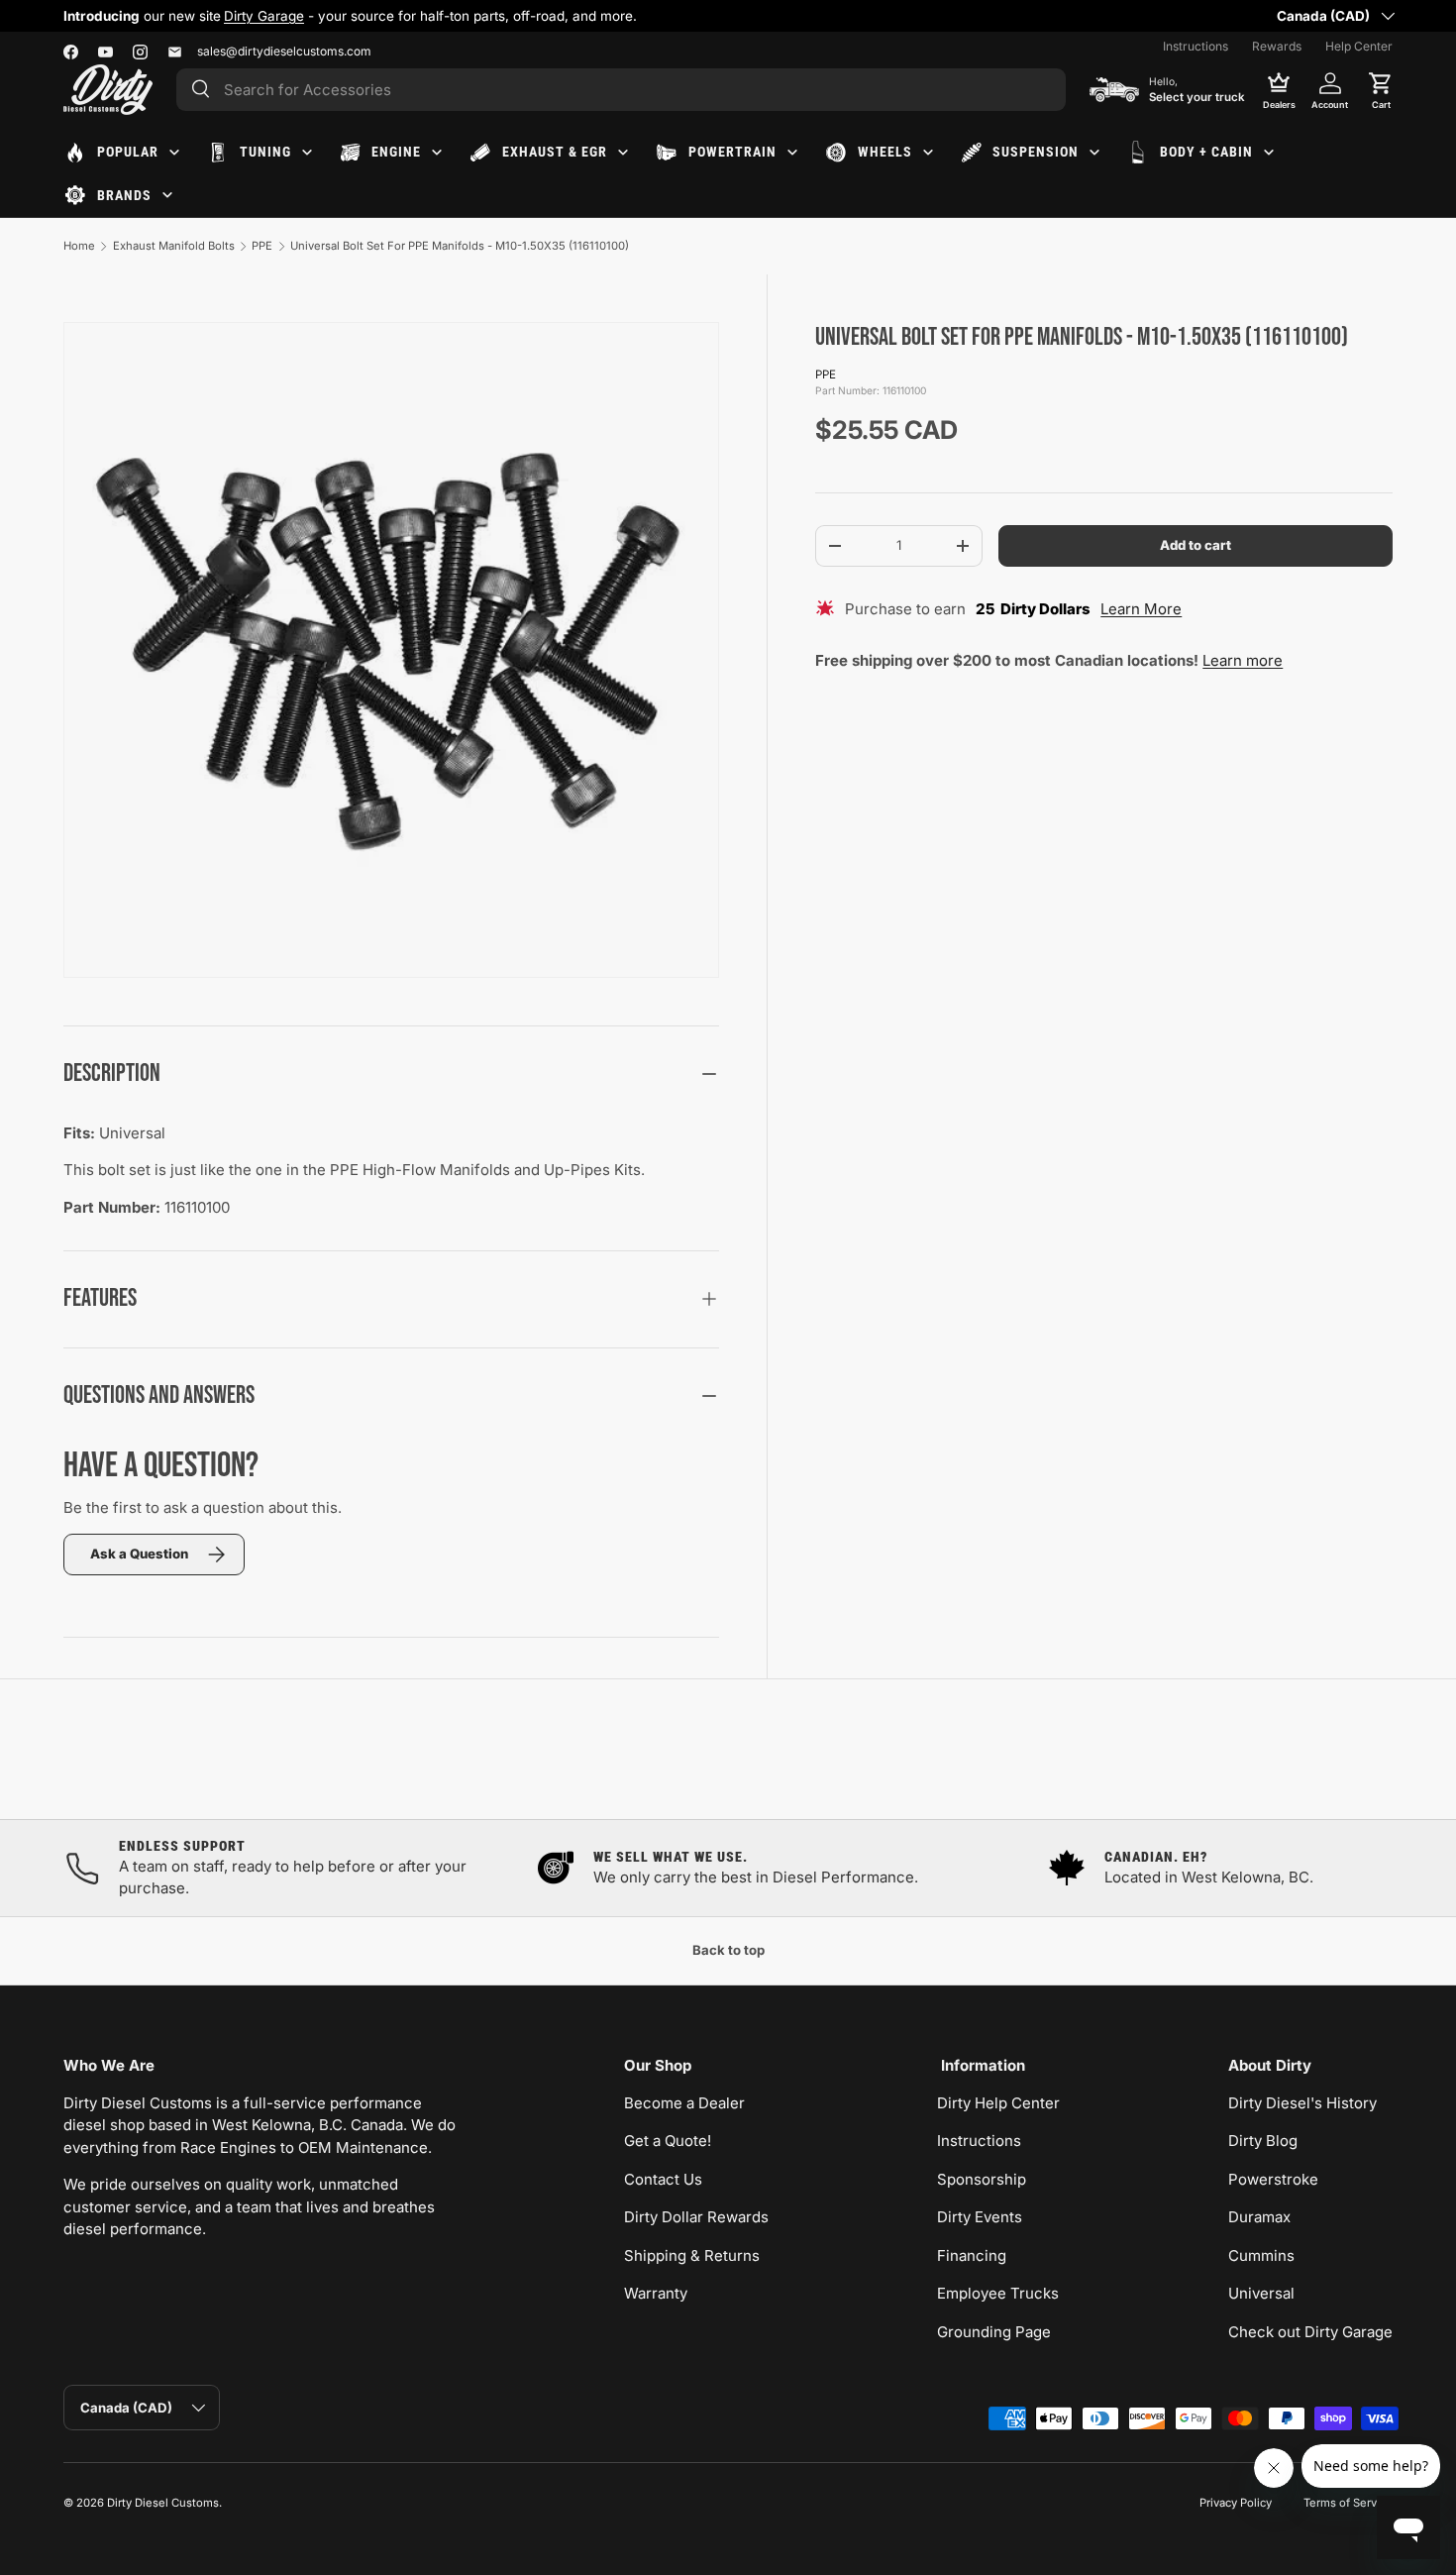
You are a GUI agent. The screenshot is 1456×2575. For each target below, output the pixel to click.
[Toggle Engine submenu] (437, 153)
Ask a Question (139, 1554)
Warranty (656, 2293)
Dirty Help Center (998, 2103)
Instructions (1196, 46)
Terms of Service (1348, 2503)
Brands (124, 195)
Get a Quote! (668, 2141)
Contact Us (663, 2179)
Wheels (885, 152)
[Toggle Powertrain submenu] (792, 153)
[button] (1381, 89)
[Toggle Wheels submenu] (928, 153)
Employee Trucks (998, 2293)
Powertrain (732, 152)
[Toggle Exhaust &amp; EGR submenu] (623, 153)
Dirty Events (980, 2217)
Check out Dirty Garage (1310, 2332)
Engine (396, 152)
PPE (262, 246)
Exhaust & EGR (555, 152)
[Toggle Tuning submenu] (307, 153)
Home (79, 246)
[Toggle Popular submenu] (174, 153)
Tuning (265, 152)
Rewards (1277, 46)
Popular (128, 152)
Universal (1261, 2293)
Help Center (1359, 46)
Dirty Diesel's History (1302, 2103)
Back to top (728, 1950)
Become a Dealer (684, 2103)
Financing (972, 2255)
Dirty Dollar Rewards (696, 2217)
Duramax (1259, 2217)
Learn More (1141, 609)
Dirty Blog (1263, 2141)
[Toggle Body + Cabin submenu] (1269, 153)
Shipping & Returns (692, 2255)
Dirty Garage (264, 16)
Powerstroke (1273, 2179)
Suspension (1036, 152)
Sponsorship (982, 2179)
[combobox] (621, 90)
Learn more (1243, 660)
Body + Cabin (1206, 152)
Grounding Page (994, 2332)
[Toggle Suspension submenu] (1094, 153)
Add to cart (1196, 545)
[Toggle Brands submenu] (167, 195)
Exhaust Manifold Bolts (174, 246)
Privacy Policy (1236, 2503)
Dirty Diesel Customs (163, 2503)
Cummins (1261, 2255)
